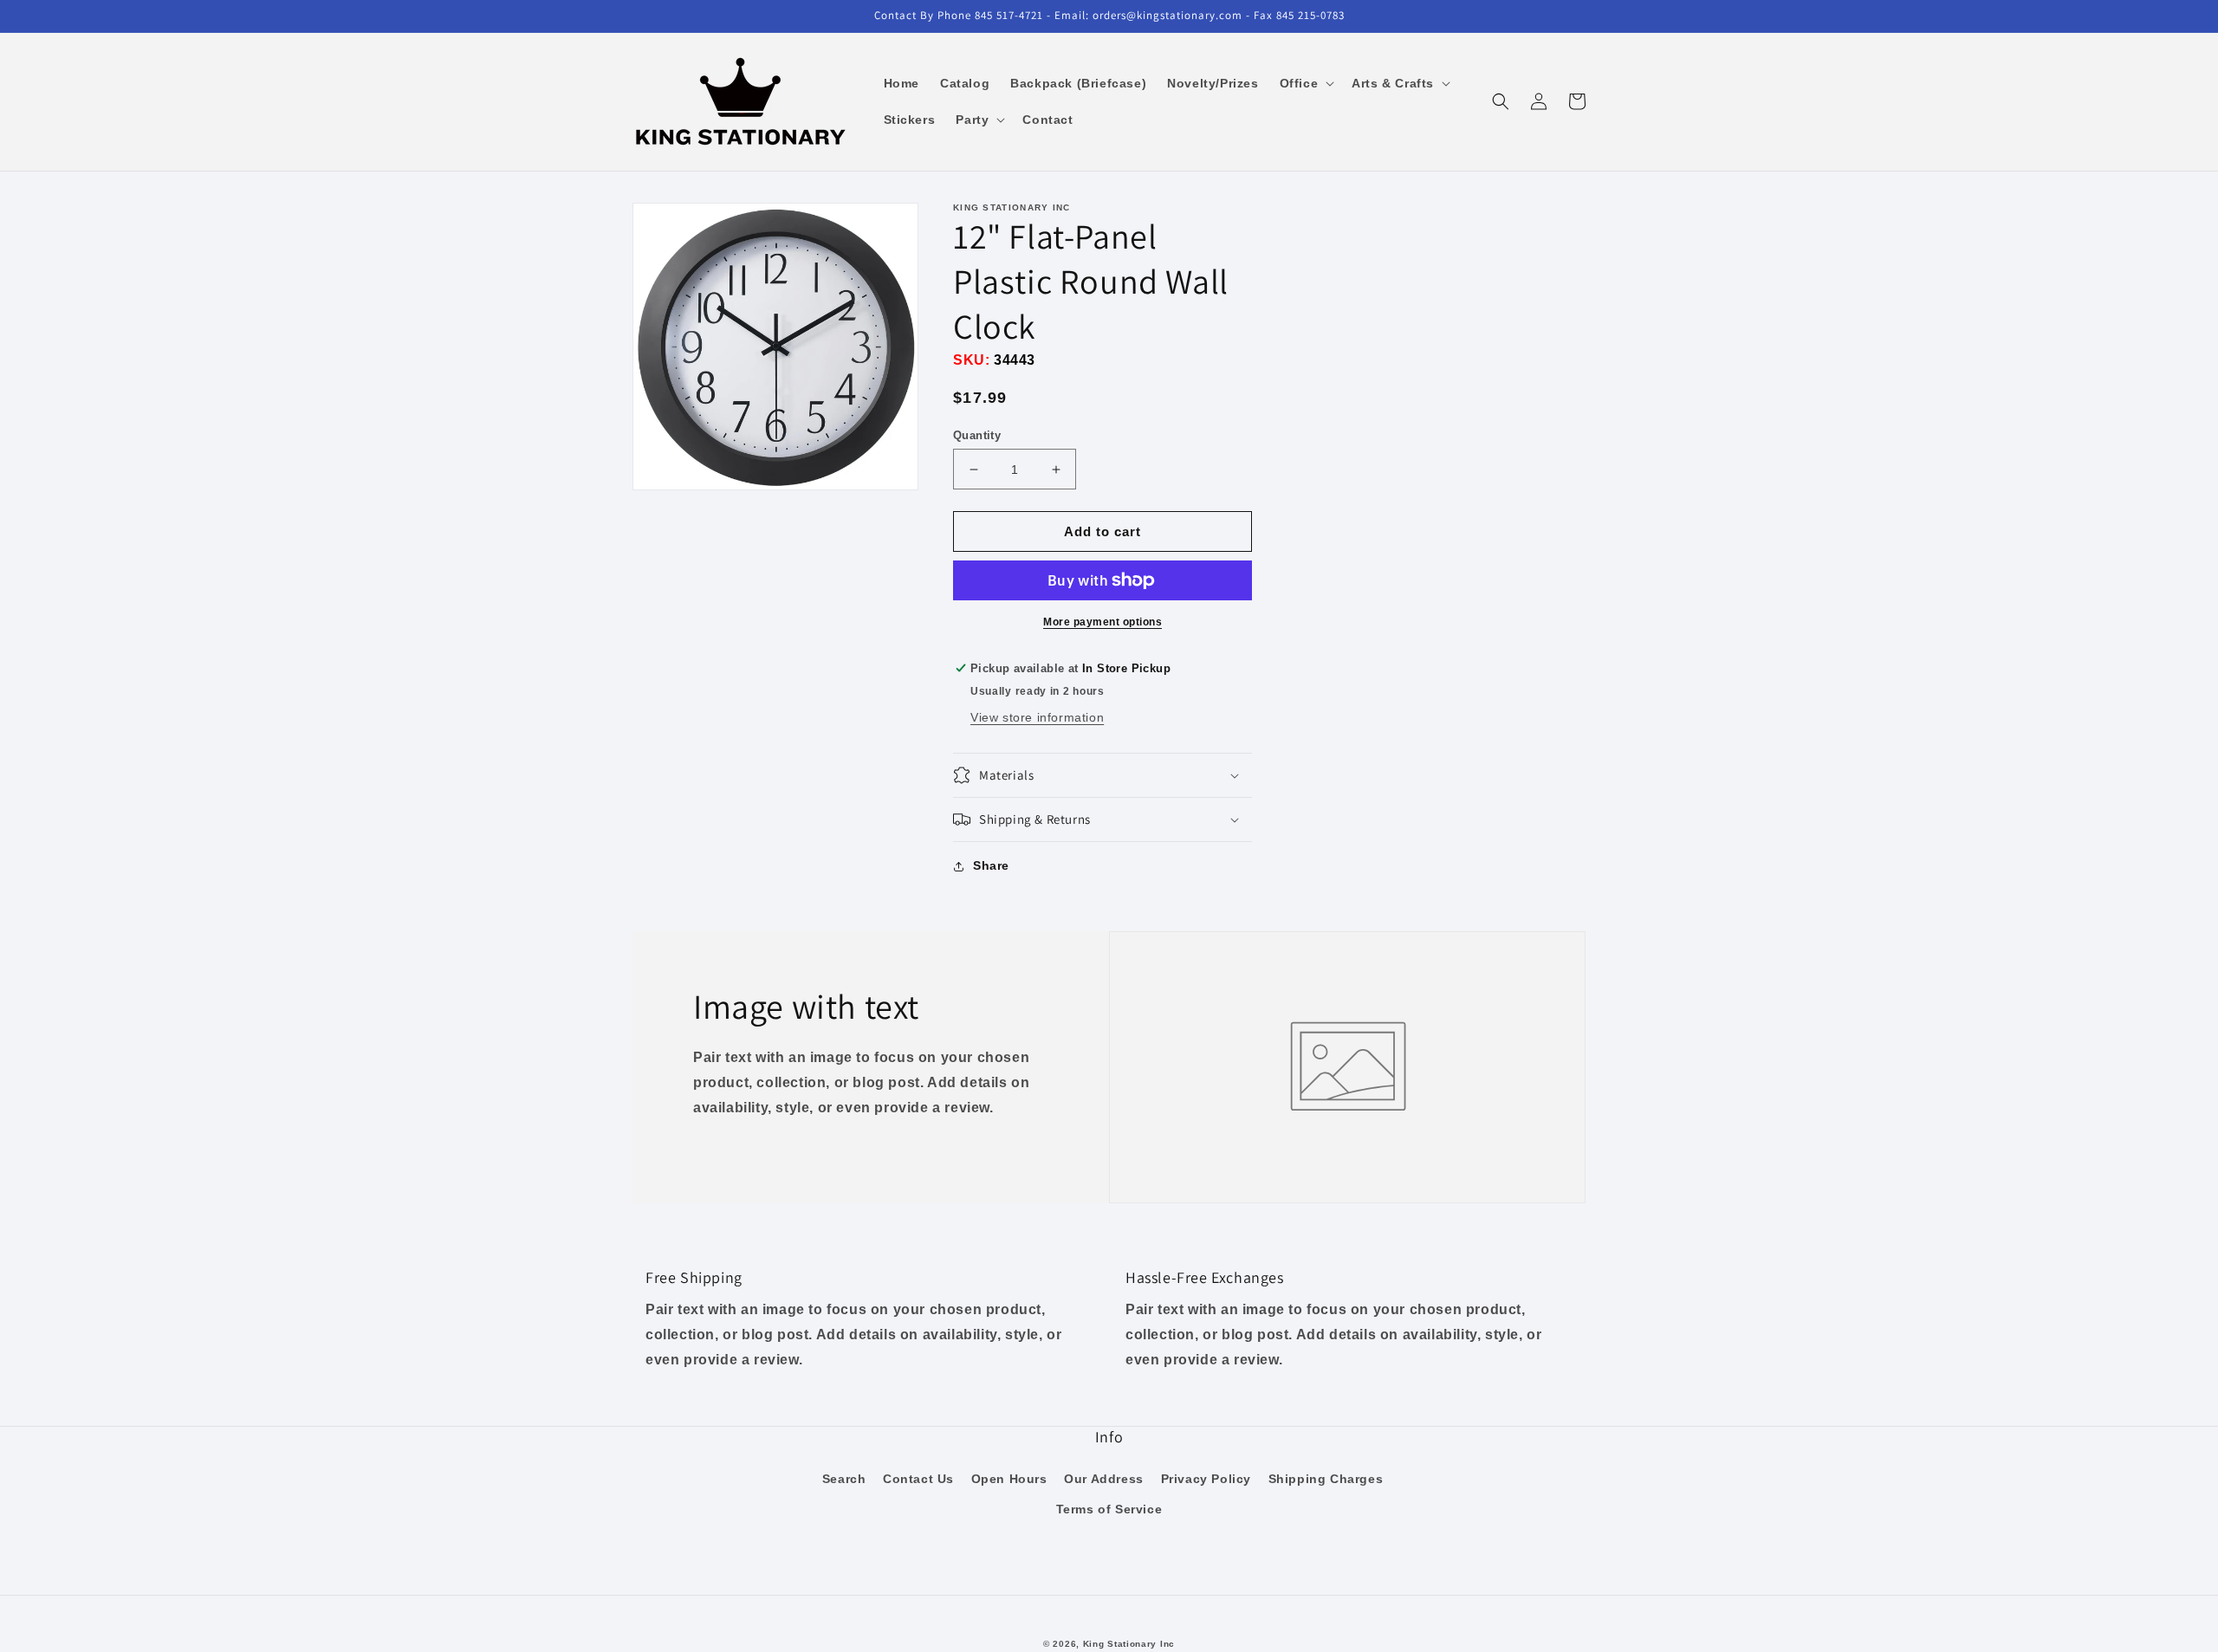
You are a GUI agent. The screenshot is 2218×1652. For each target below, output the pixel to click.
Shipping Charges (1326, 1479)
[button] (1306, 83)
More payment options (1103, 622)
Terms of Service (1109, 1509)
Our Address (1104, 1479)
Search (844, 1479)
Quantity (977, 435)
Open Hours (1009, 1479)
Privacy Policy (1206, 1479)
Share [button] (991, 865)
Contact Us (918, 1479)
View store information (1037, 717)
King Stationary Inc (1129, 1644)
